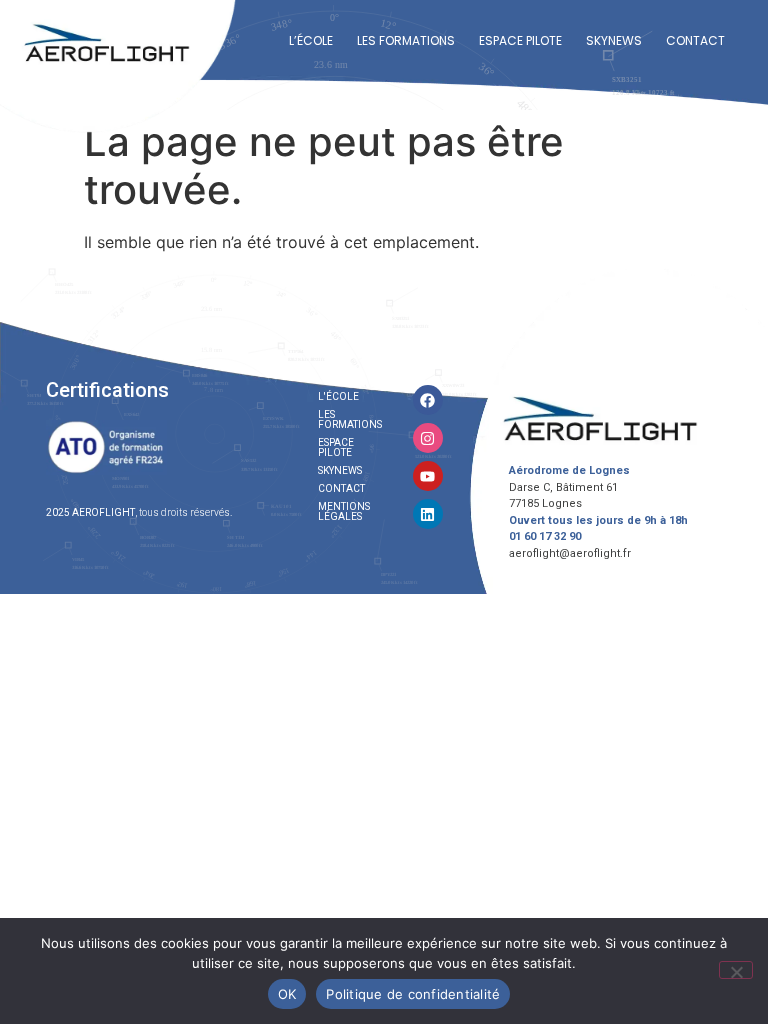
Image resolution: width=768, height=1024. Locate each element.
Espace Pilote (520, 40)
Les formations (406, 40)
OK (287, 994)
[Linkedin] (428, 514)
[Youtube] (428, 476)
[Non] (736, 970)
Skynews (614, 40)
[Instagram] (428, 438)
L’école (311, 40)
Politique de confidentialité (413, 994)
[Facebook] (428, 400)
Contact (695, 40)
